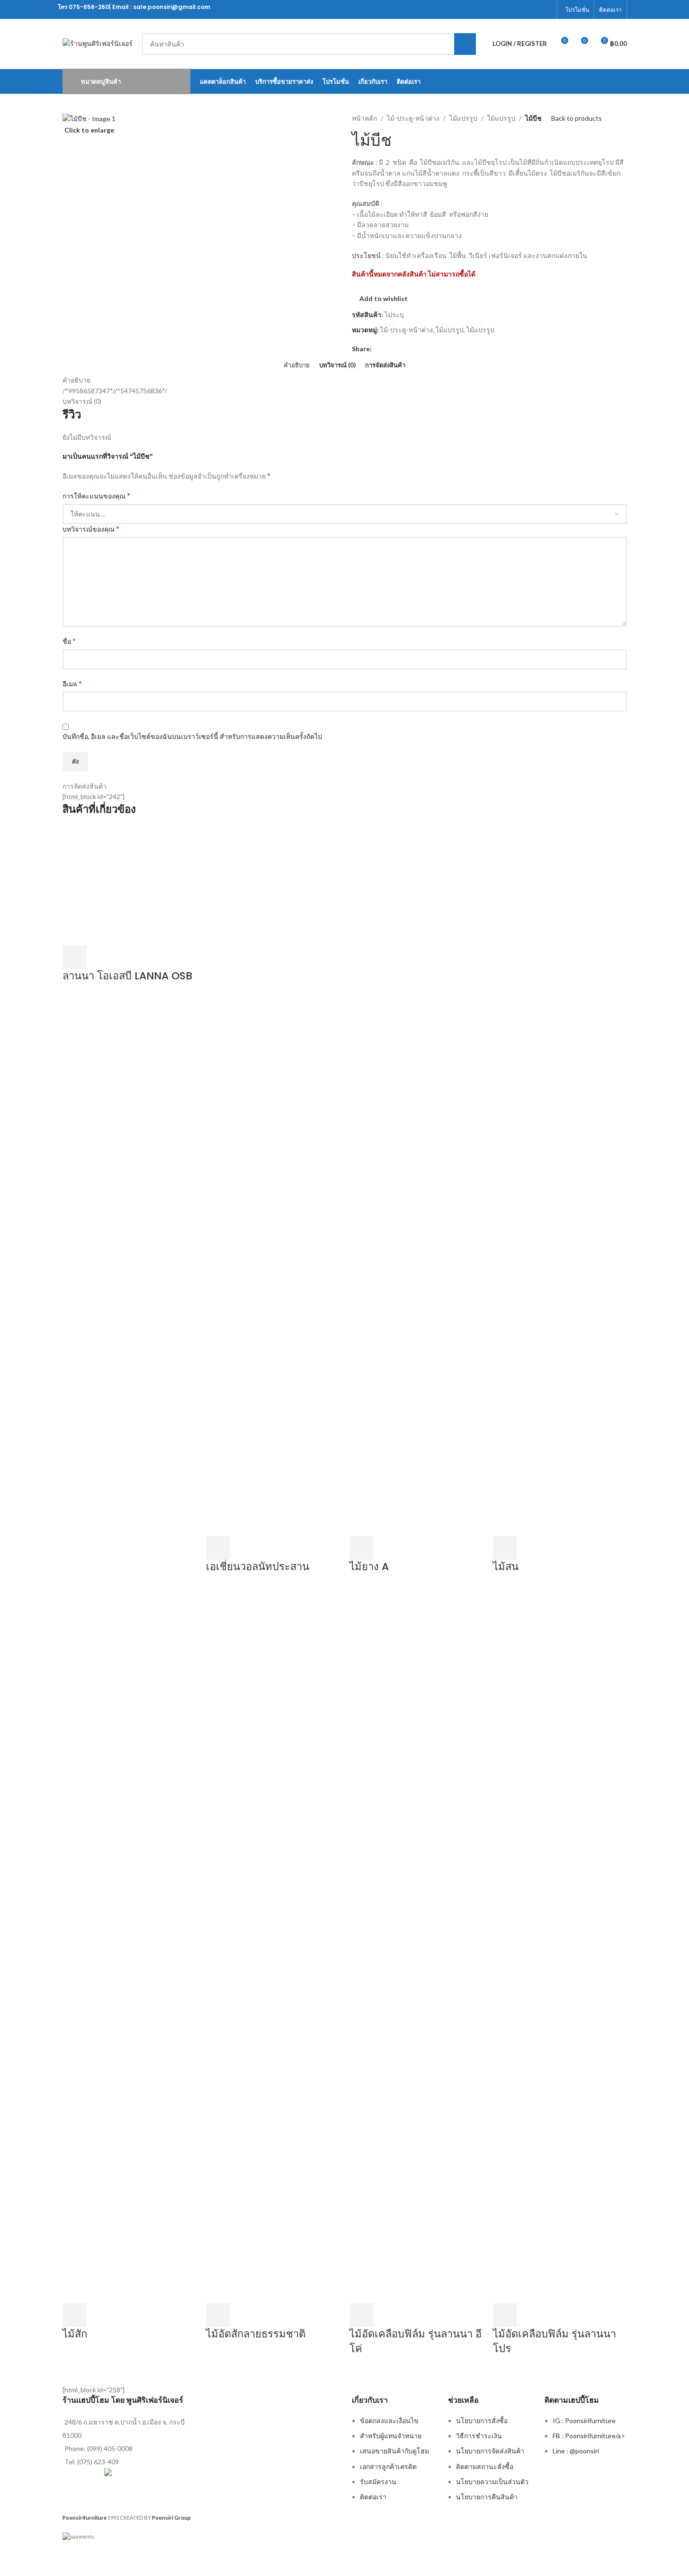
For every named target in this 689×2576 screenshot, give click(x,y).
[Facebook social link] (546, 9)
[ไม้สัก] (130, 1948)
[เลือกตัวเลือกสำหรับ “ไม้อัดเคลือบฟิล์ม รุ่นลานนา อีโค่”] (361, 2315)
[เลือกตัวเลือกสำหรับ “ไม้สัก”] (74, 2315)
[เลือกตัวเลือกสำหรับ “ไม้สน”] (505, 1548)
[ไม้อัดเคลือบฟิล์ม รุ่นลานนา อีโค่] (416, 1948)
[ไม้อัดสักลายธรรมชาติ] (273, 1948)
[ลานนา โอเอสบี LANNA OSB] (130, 885)
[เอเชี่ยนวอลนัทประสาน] (273, 1180)
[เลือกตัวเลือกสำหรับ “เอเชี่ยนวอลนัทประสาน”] (218, 1548)
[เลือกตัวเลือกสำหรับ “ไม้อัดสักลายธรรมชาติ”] (218, 2315)
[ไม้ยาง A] (416, 1180)
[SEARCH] (465, 44)
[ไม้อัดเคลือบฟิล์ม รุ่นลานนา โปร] (560, 1948)
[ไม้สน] (560, 1180)
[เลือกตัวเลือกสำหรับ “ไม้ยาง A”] (361, 1548)
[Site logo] (98, 43)
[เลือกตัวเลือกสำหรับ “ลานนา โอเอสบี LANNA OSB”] (74, 957)
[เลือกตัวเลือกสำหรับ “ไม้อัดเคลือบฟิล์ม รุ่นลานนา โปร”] (505, 2315)
